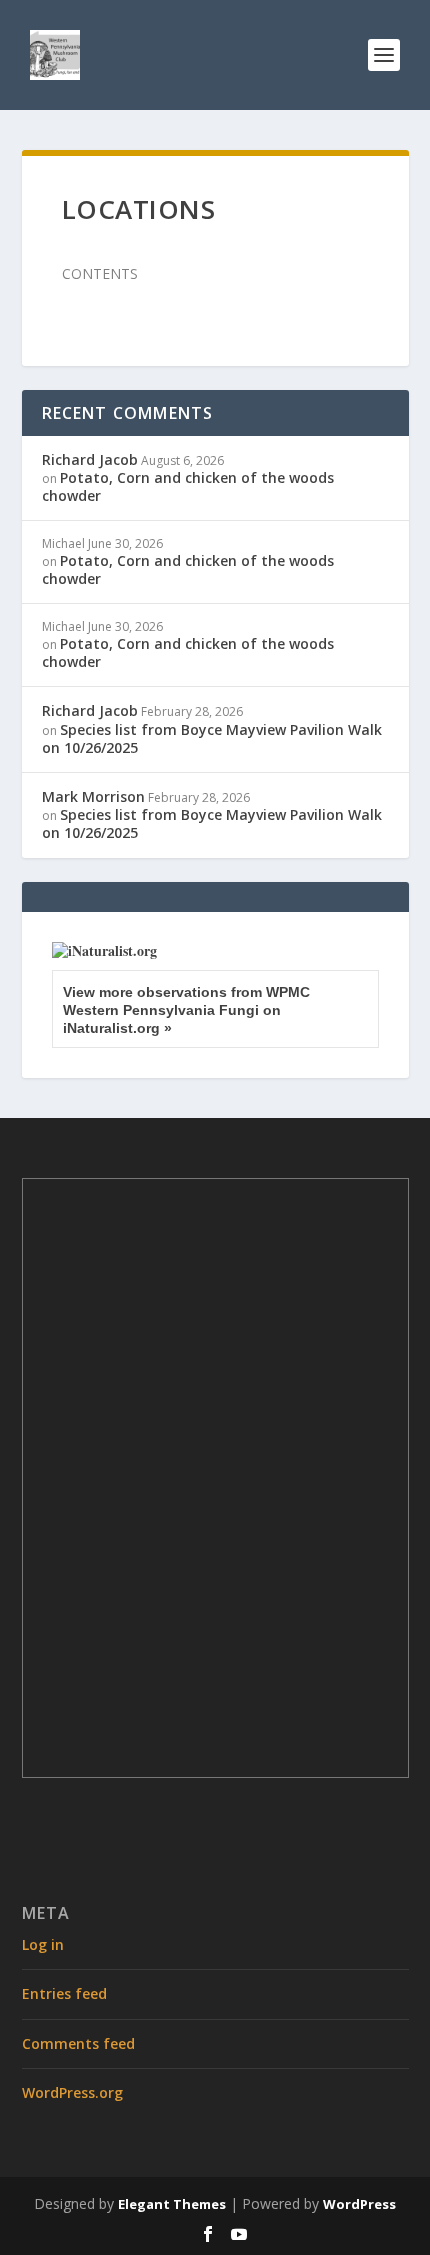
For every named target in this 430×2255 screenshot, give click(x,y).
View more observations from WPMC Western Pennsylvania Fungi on (186, 1010)
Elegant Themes (172, 2204)
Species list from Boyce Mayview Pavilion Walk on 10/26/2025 (212, 738)
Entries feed (64, 1993)
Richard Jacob (90, 459)
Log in (43, 1944)
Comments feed (78, 2043)
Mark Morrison (93, 796)
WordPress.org (72, 2092)
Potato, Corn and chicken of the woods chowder (188, 486)
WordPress (359, 2204)
